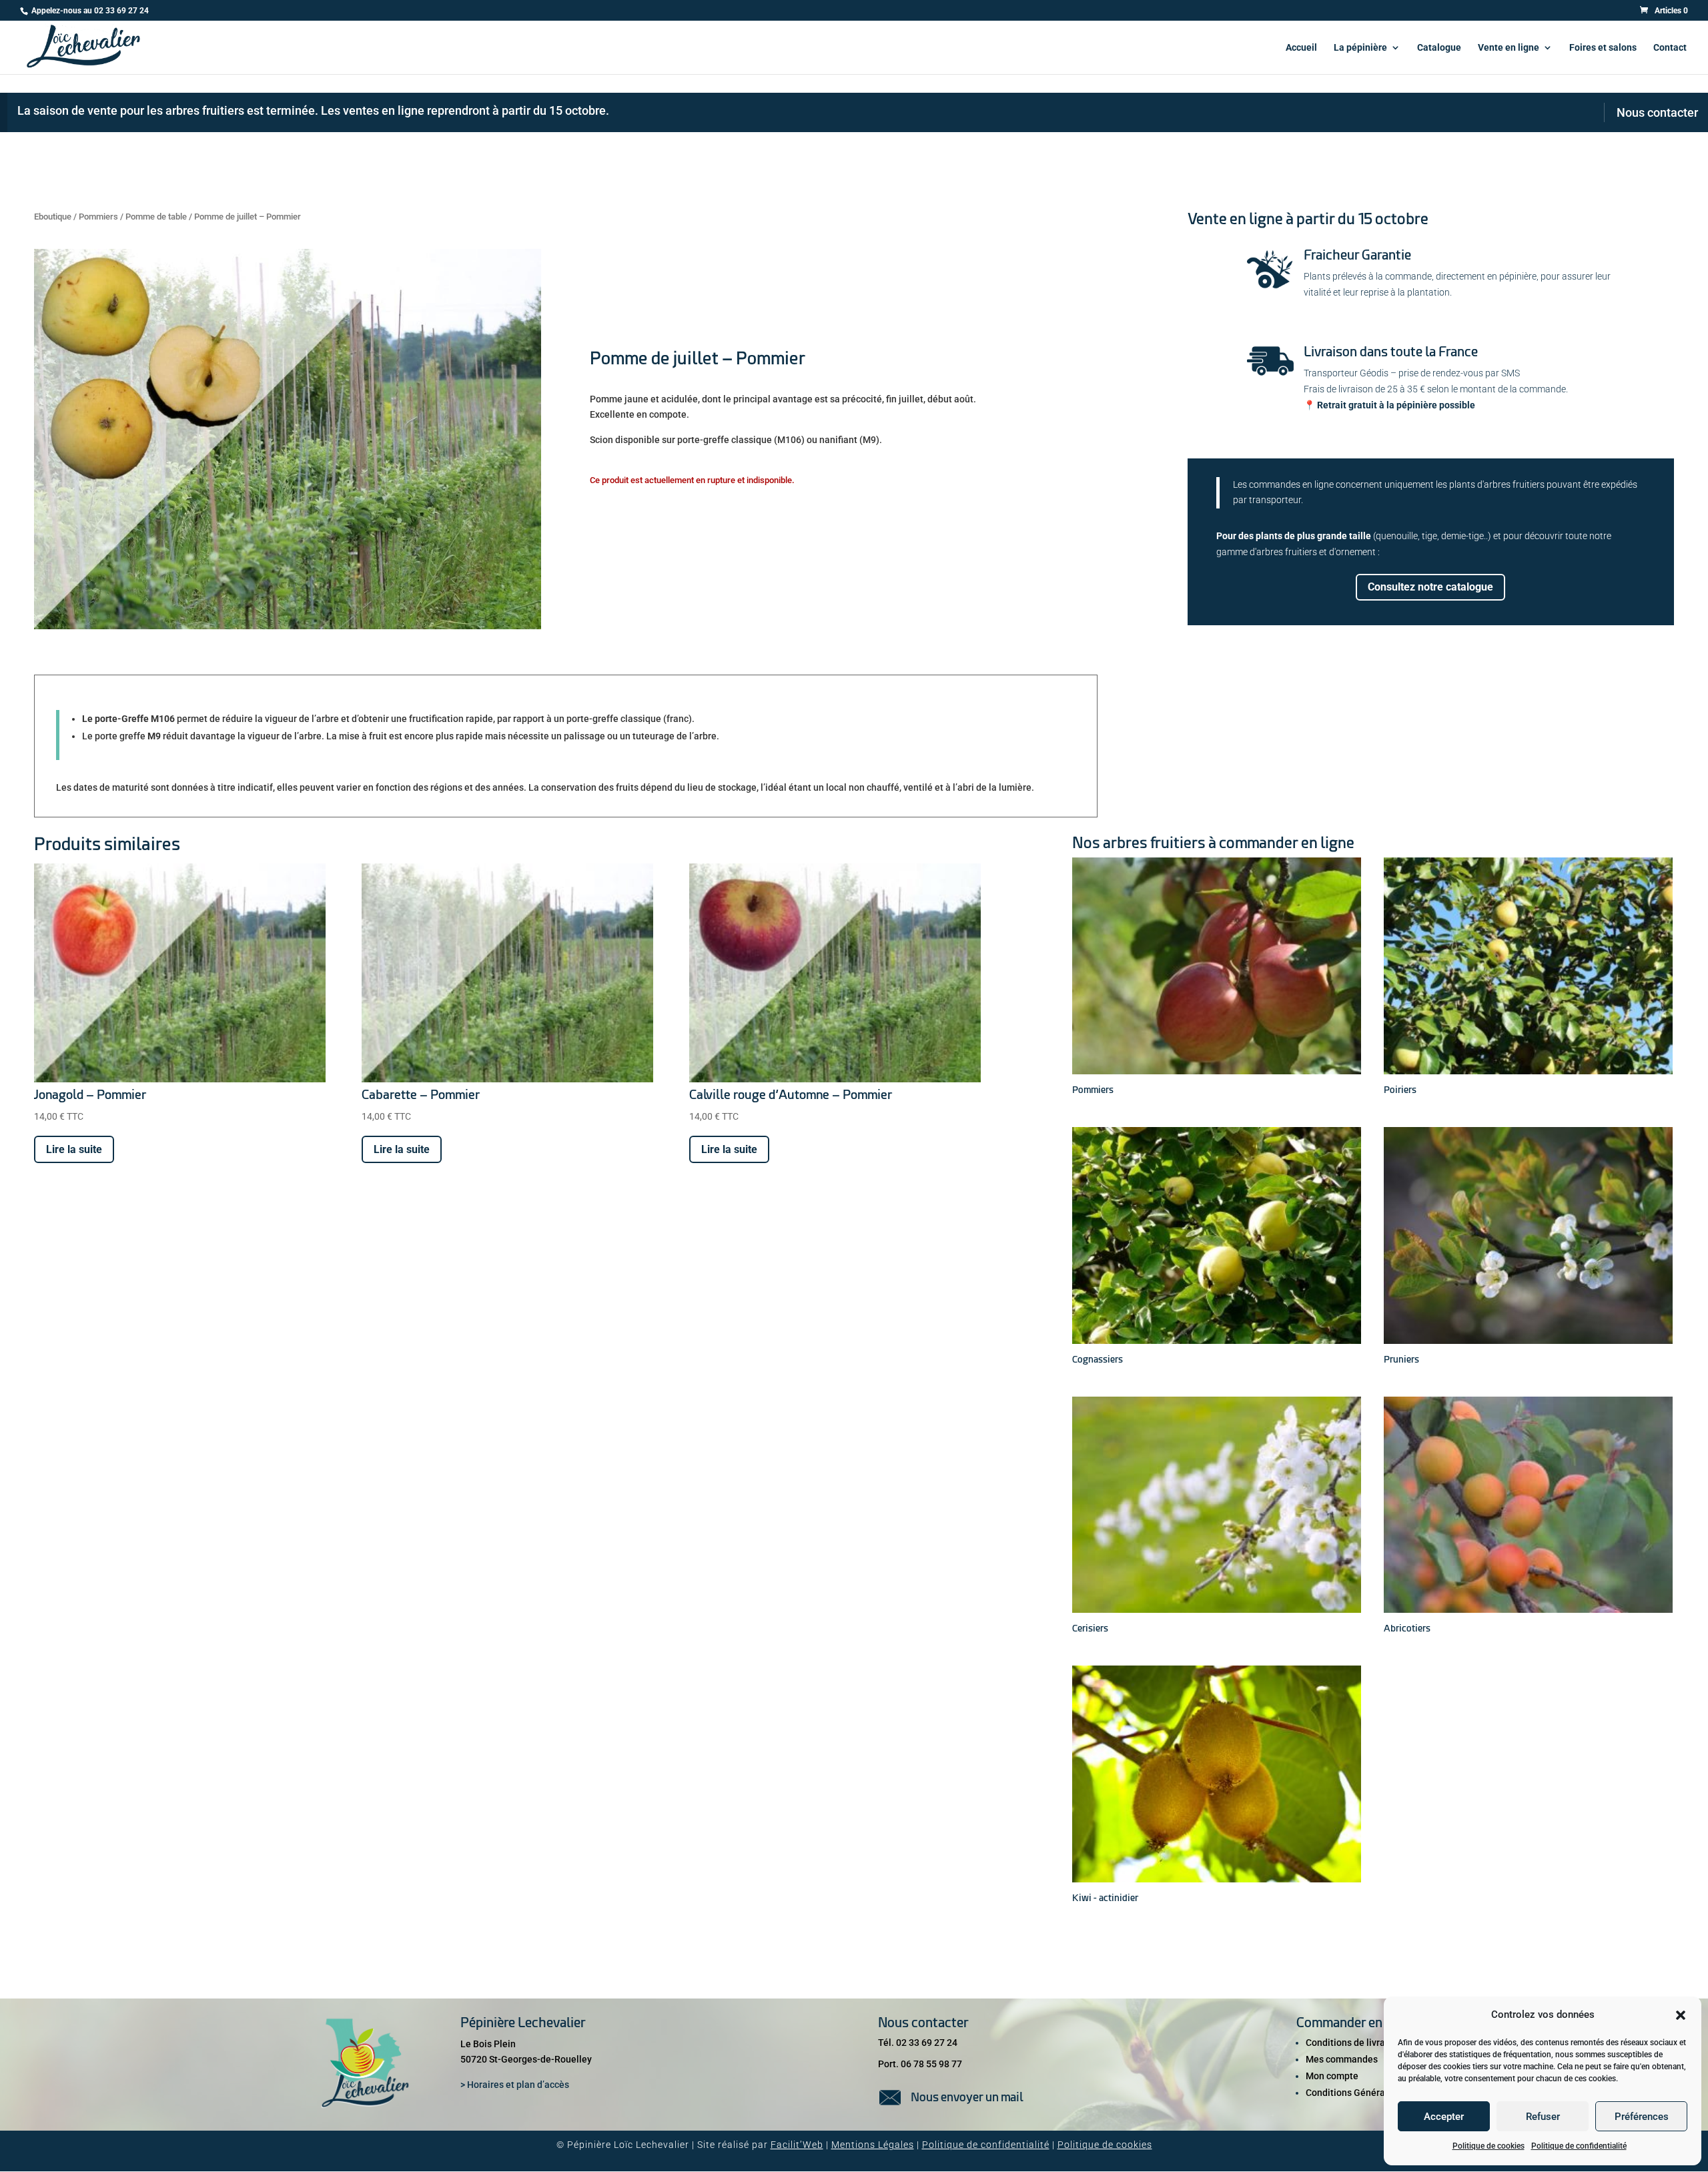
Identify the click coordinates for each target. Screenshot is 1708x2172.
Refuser (1543, 2117)
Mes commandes (1342, 2059)
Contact (1670, 48)
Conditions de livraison (1354, 2043)
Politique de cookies (1488, 2146)
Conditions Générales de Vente (1372, 2093)
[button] (1681, 2015)
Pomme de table (156, 217)
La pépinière (1360, 48)
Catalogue (1439, 48)
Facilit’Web (797, 2145)
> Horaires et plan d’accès (515, 2085)
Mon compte (1332, 2076)
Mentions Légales (873, 2145)
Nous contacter (1657, 112)
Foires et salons (1603, 48)
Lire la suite (74, 1149)
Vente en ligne (1509, 48)
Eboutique (53, 217)
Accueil (1301, 48)
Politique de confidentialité (1579, 2146)
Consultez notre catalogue (1430, 587)
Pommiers (98, 217)
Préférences (1642, 2117)
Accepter (1444, 2117)
